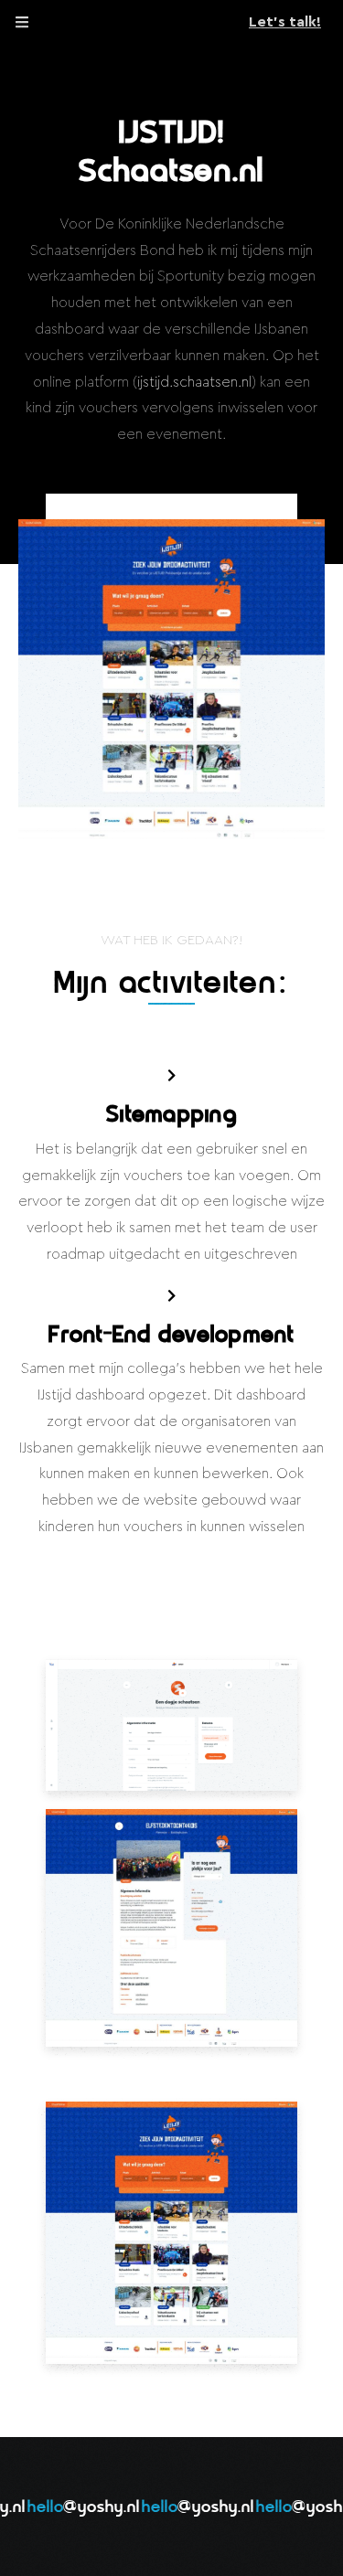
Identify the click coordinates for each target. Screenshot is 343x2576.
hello (74, 2508)
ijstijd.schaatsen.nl (194, 382)
